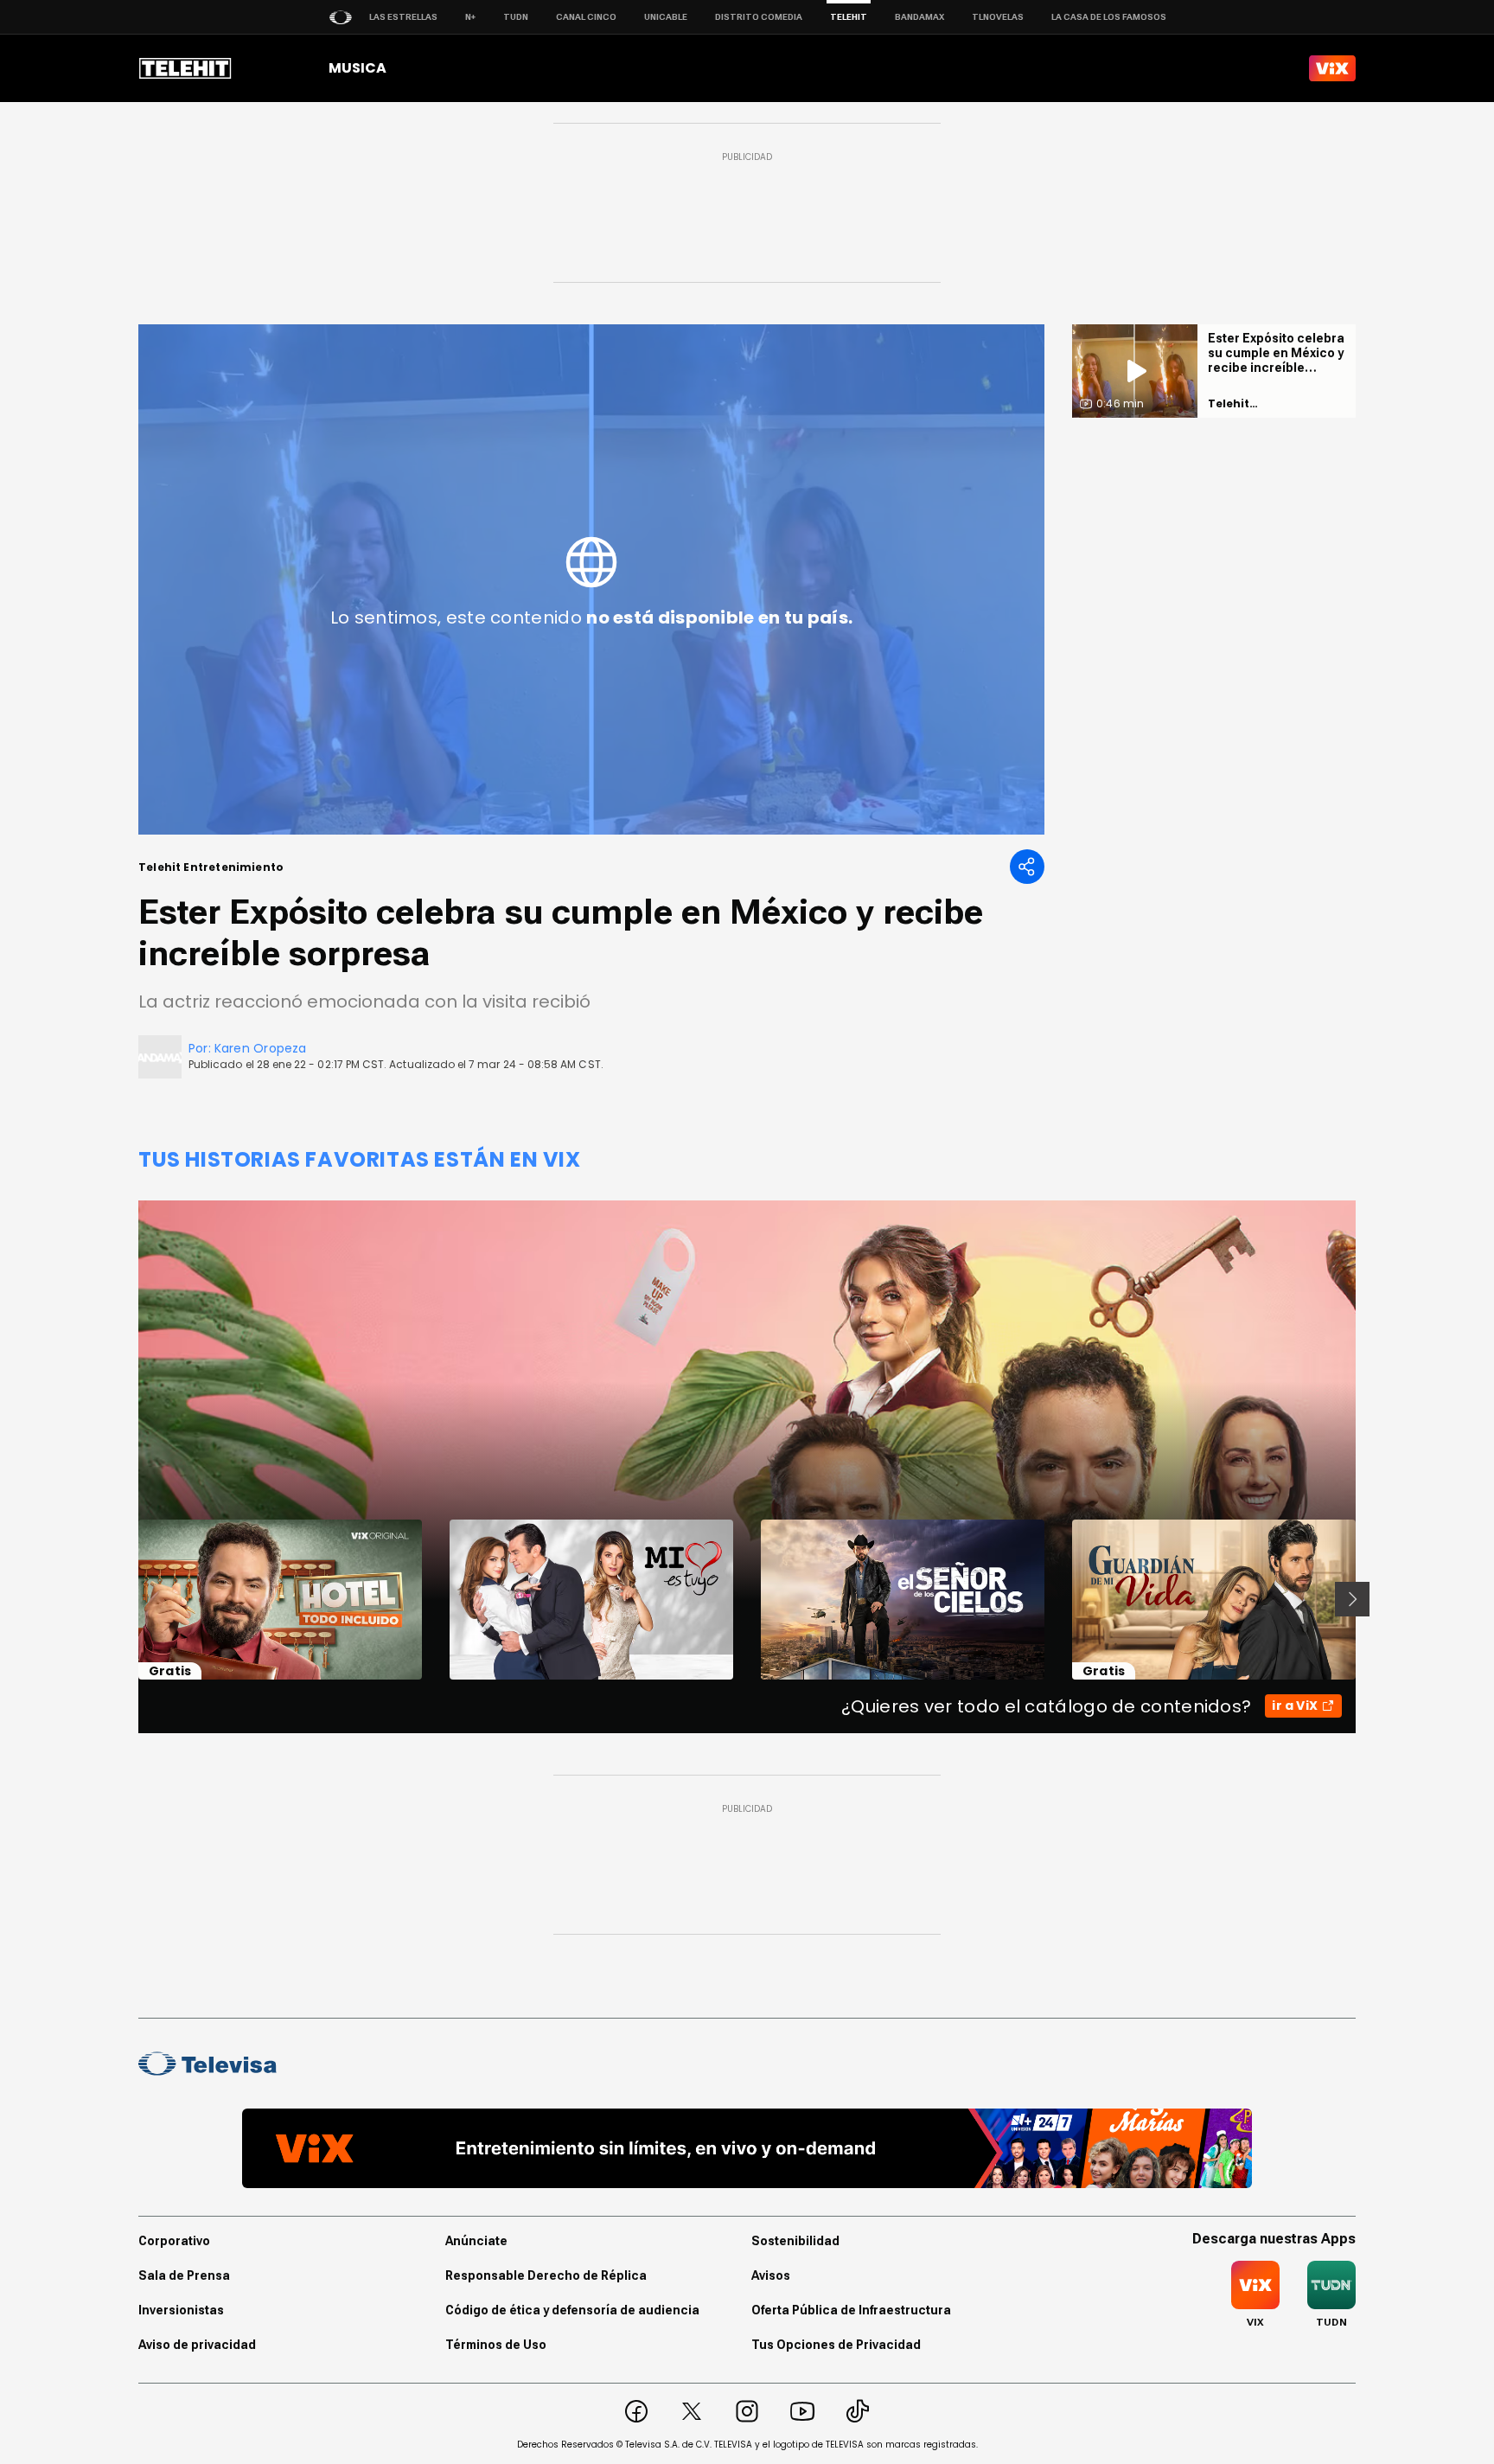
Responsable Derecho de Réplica (546, 2275)
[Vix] (1332, 68)
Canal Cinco (586, 17)
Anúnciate (476, 2241)
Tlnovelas (998, 17)
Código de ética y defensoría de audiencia (572, 2310)
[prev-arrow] (128, 1599)
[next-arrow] (1352, 1599)
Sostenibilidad (795, 2241)
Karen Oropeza (261, 1048)
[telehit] (185, 68)
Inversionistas (181, 2310)
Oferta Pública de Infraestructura (851, 2310)
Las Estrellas (403, 17)
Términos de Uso (496, 2345)
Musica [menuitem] (358, 68)
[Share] (1027, 867)
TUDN (516, 17)
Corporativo (174, 2241)
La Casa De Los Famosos (1109, 17)
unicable (666, 17)
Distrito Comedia (759, 17)
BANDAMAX (919, 17)
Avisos (771, 2275)
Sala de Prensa (184, 2275)
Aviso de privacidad (197, 2345)
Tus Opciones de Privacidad (836, 2345)
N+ (470, 17)
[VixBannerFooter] (747, 2148)
